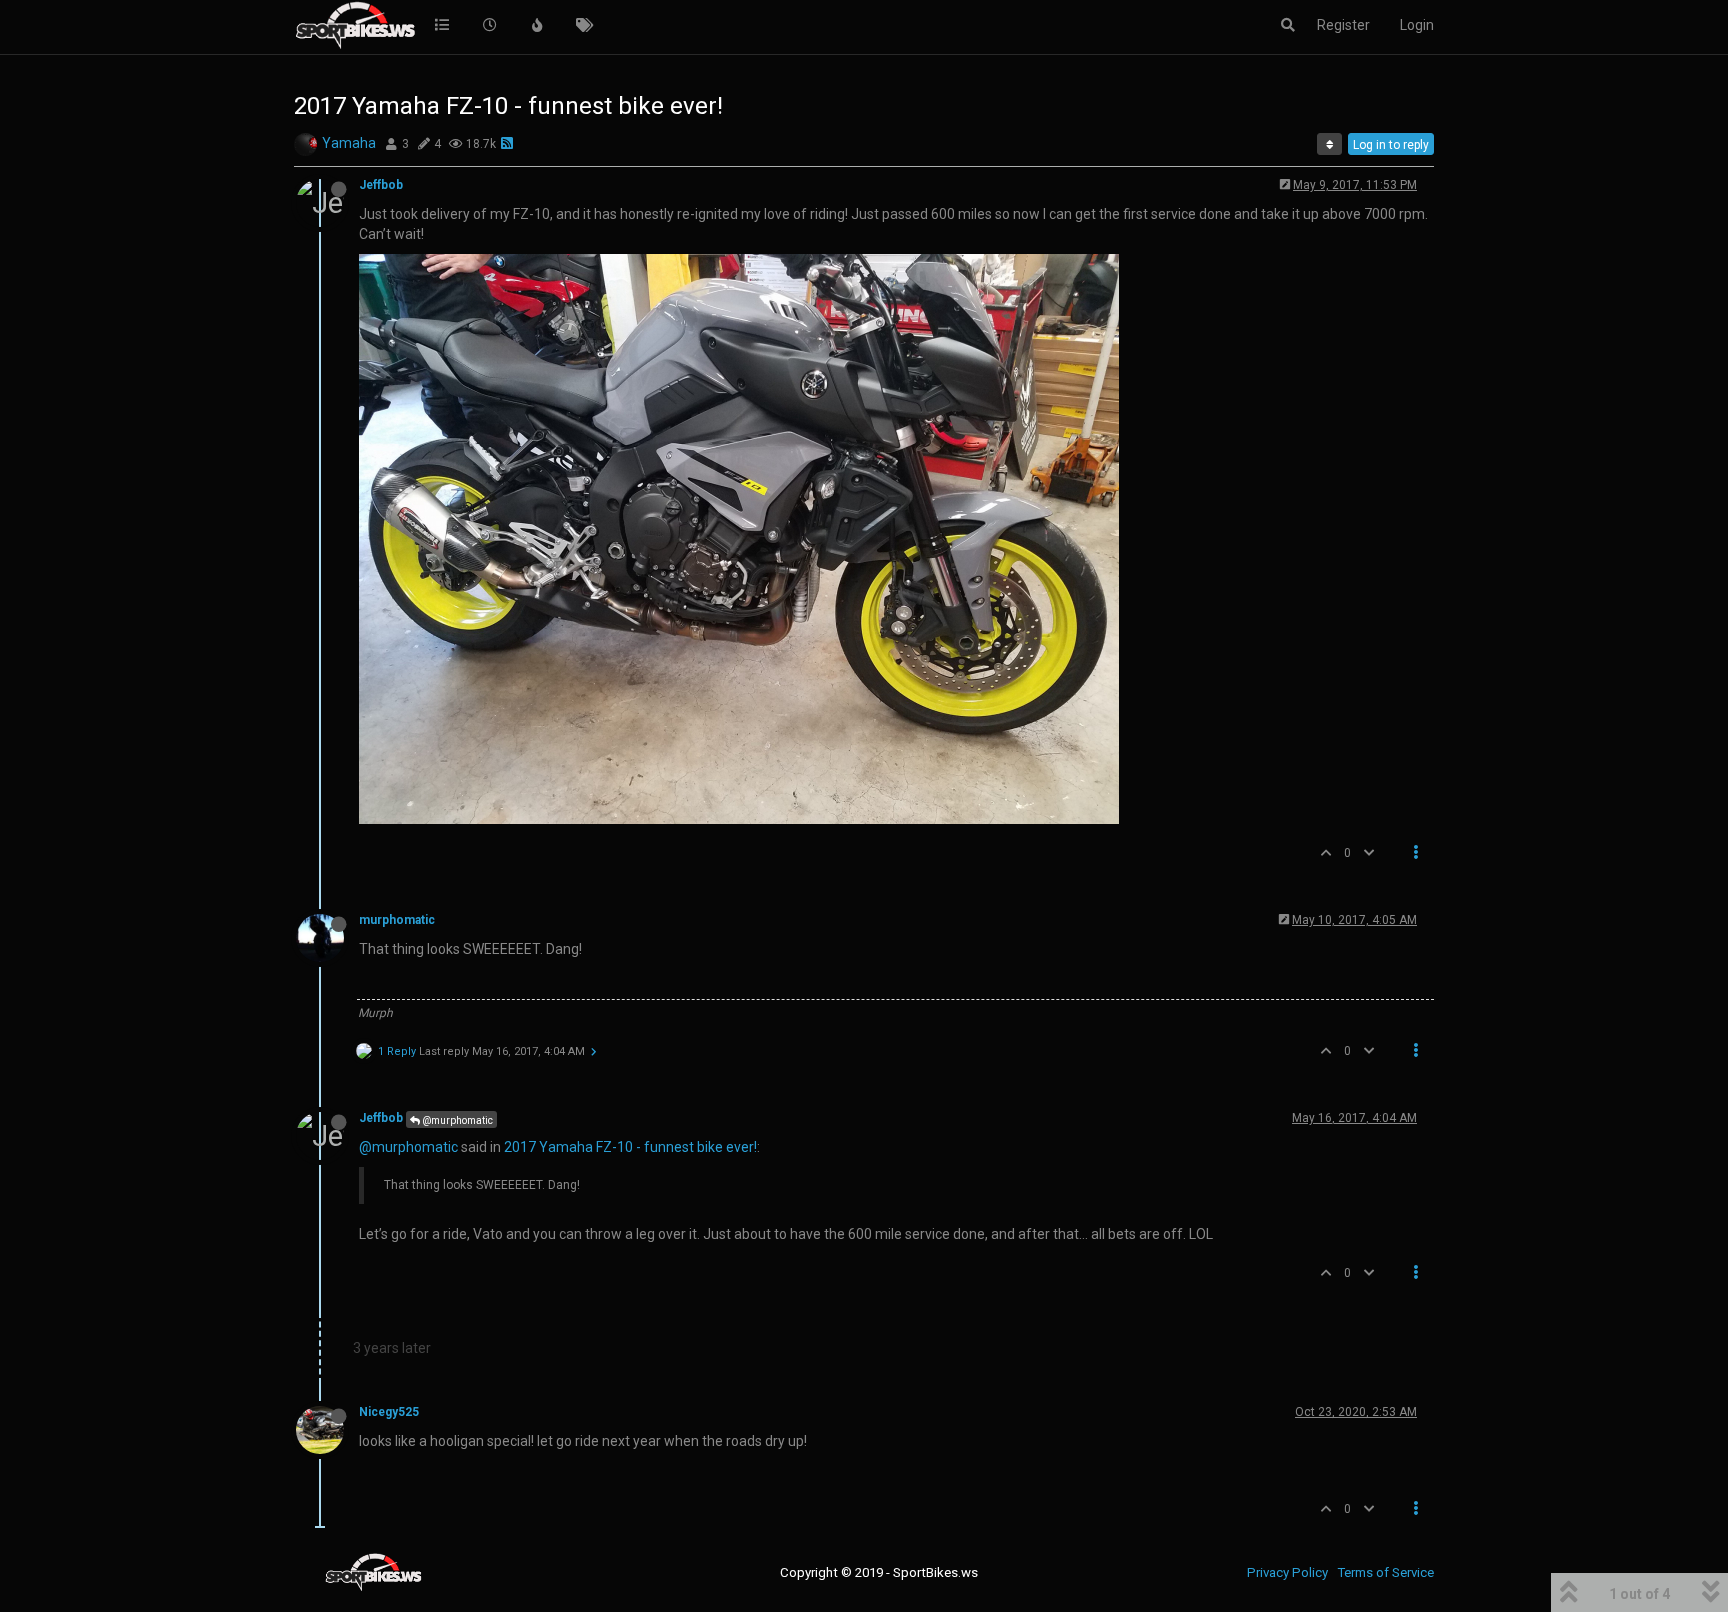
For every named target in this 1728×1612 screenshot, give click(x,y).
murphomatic (397, 920)
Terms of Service (1385, 1572)
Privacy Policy (1287, 1572)
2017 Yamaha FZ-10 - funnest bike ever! (630, 1147)
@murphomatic (456, 1120)
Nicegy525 (389, 1412)
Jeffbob (381, 185)
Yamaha (349, 143)
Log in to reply (1391, 145)
